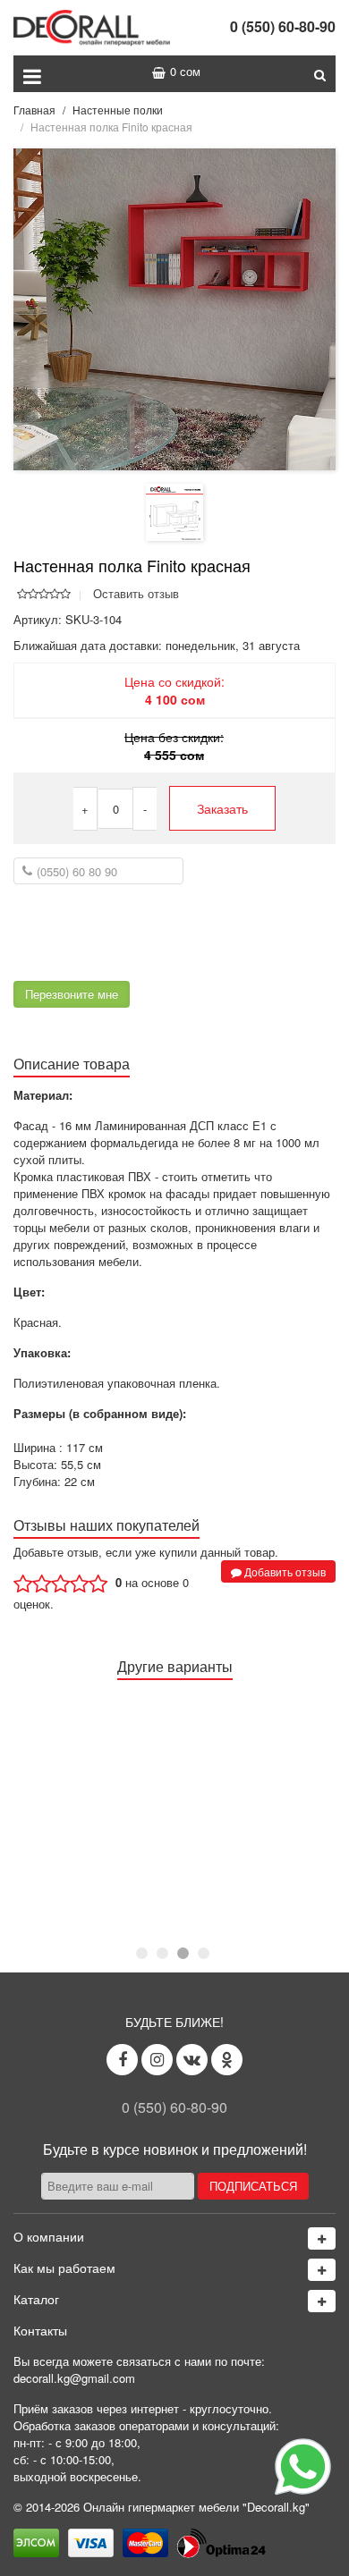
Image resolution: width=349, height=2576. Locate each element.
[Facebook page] (122, 2060)
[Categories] (322, 2301)
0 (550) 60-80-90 (283, 26)
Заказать (222, 808)
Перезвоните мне (72, 994)
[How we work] (322, 2270)
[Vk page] (192, 2060)
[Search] (320, 74)
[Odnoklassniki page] (227, 2060)
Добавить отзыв (284, 1571)
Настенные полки (118, 110)
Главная (34, 110)
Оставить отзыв (136, 593)
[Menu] (32, 74)
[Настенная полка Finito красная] (174, 308)
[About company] (322, 2238)
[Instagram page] (157, 2060)
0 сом (185, 71)
